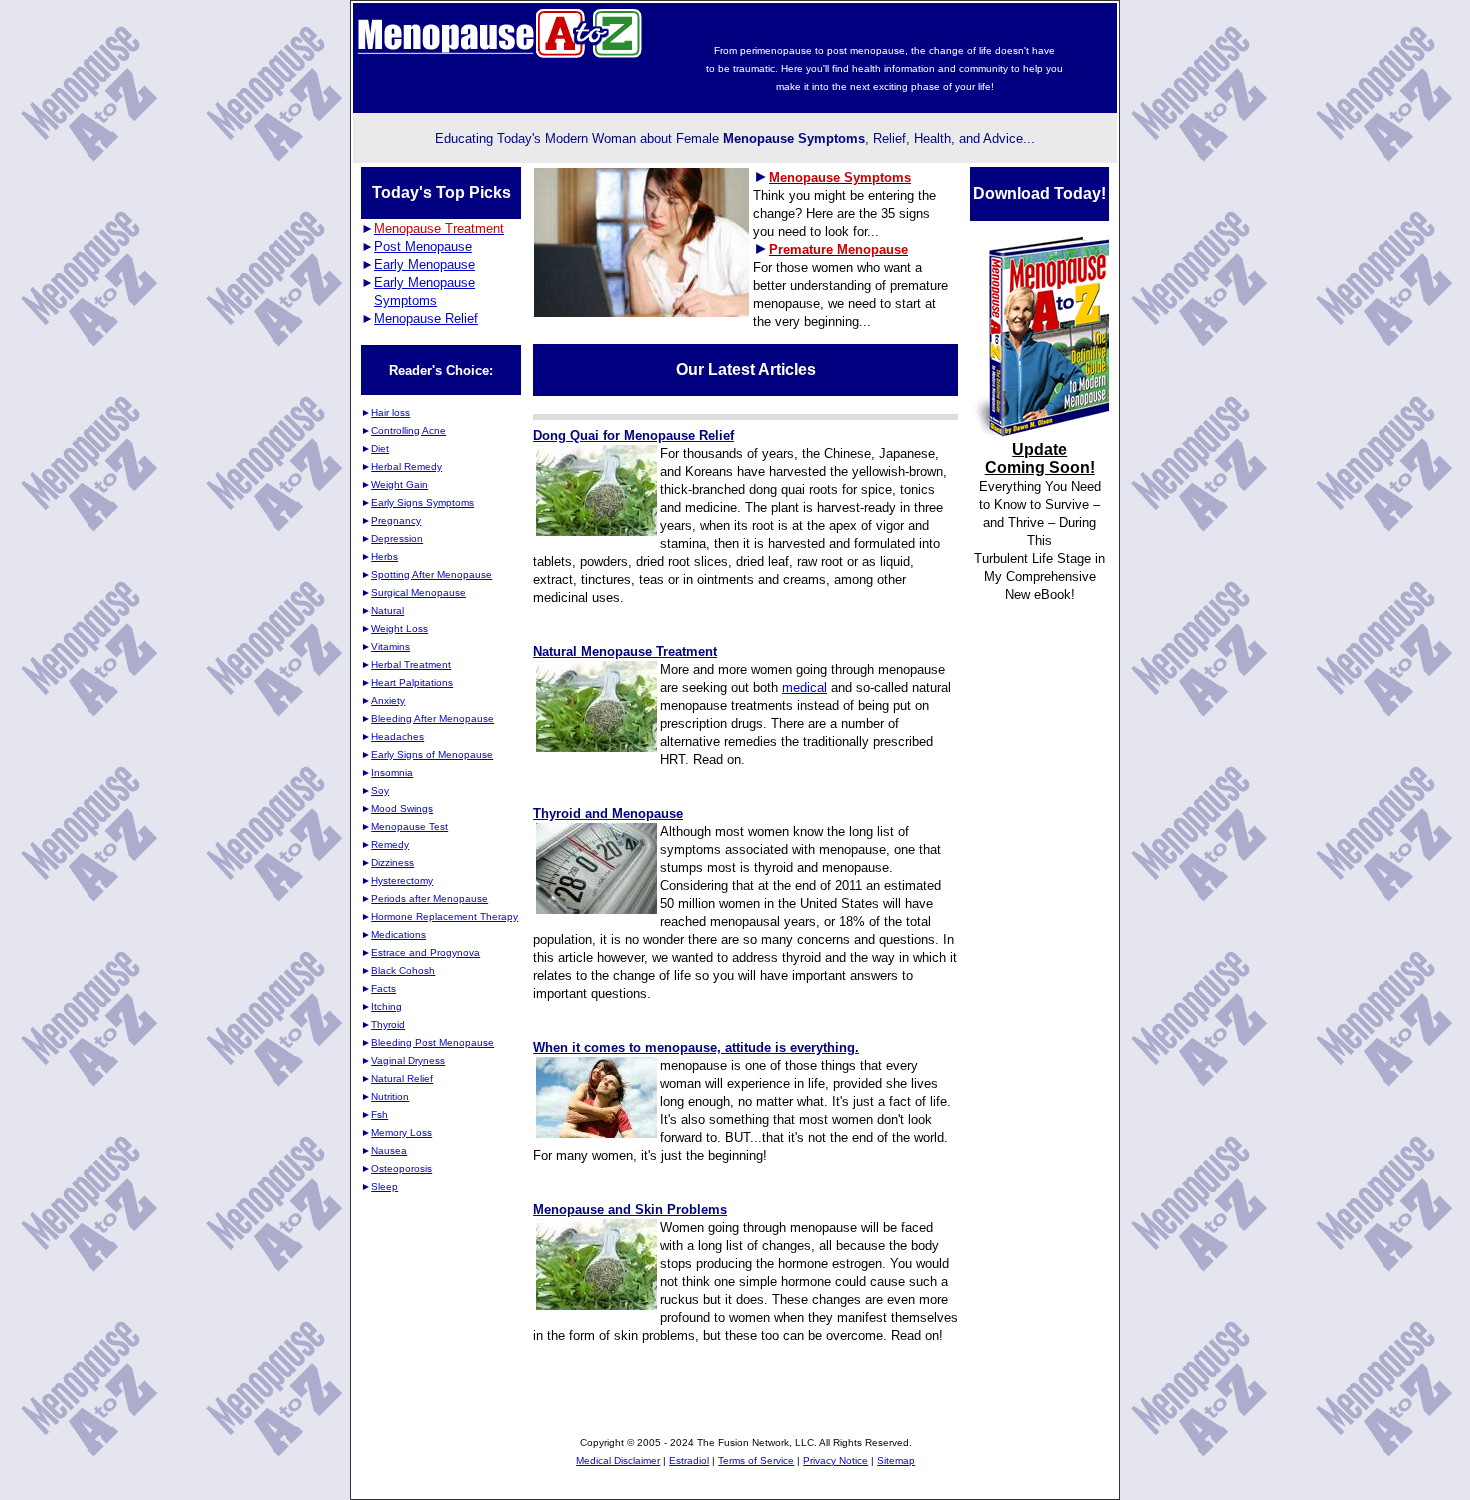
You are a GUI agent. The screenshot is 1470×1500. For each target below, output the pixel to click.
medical (804, 687)
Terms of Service (756, 1460)
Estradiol (689, 1460)
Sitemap (896, 1460)
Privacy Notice (835, 1460)
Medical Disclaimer (618, 1460)
